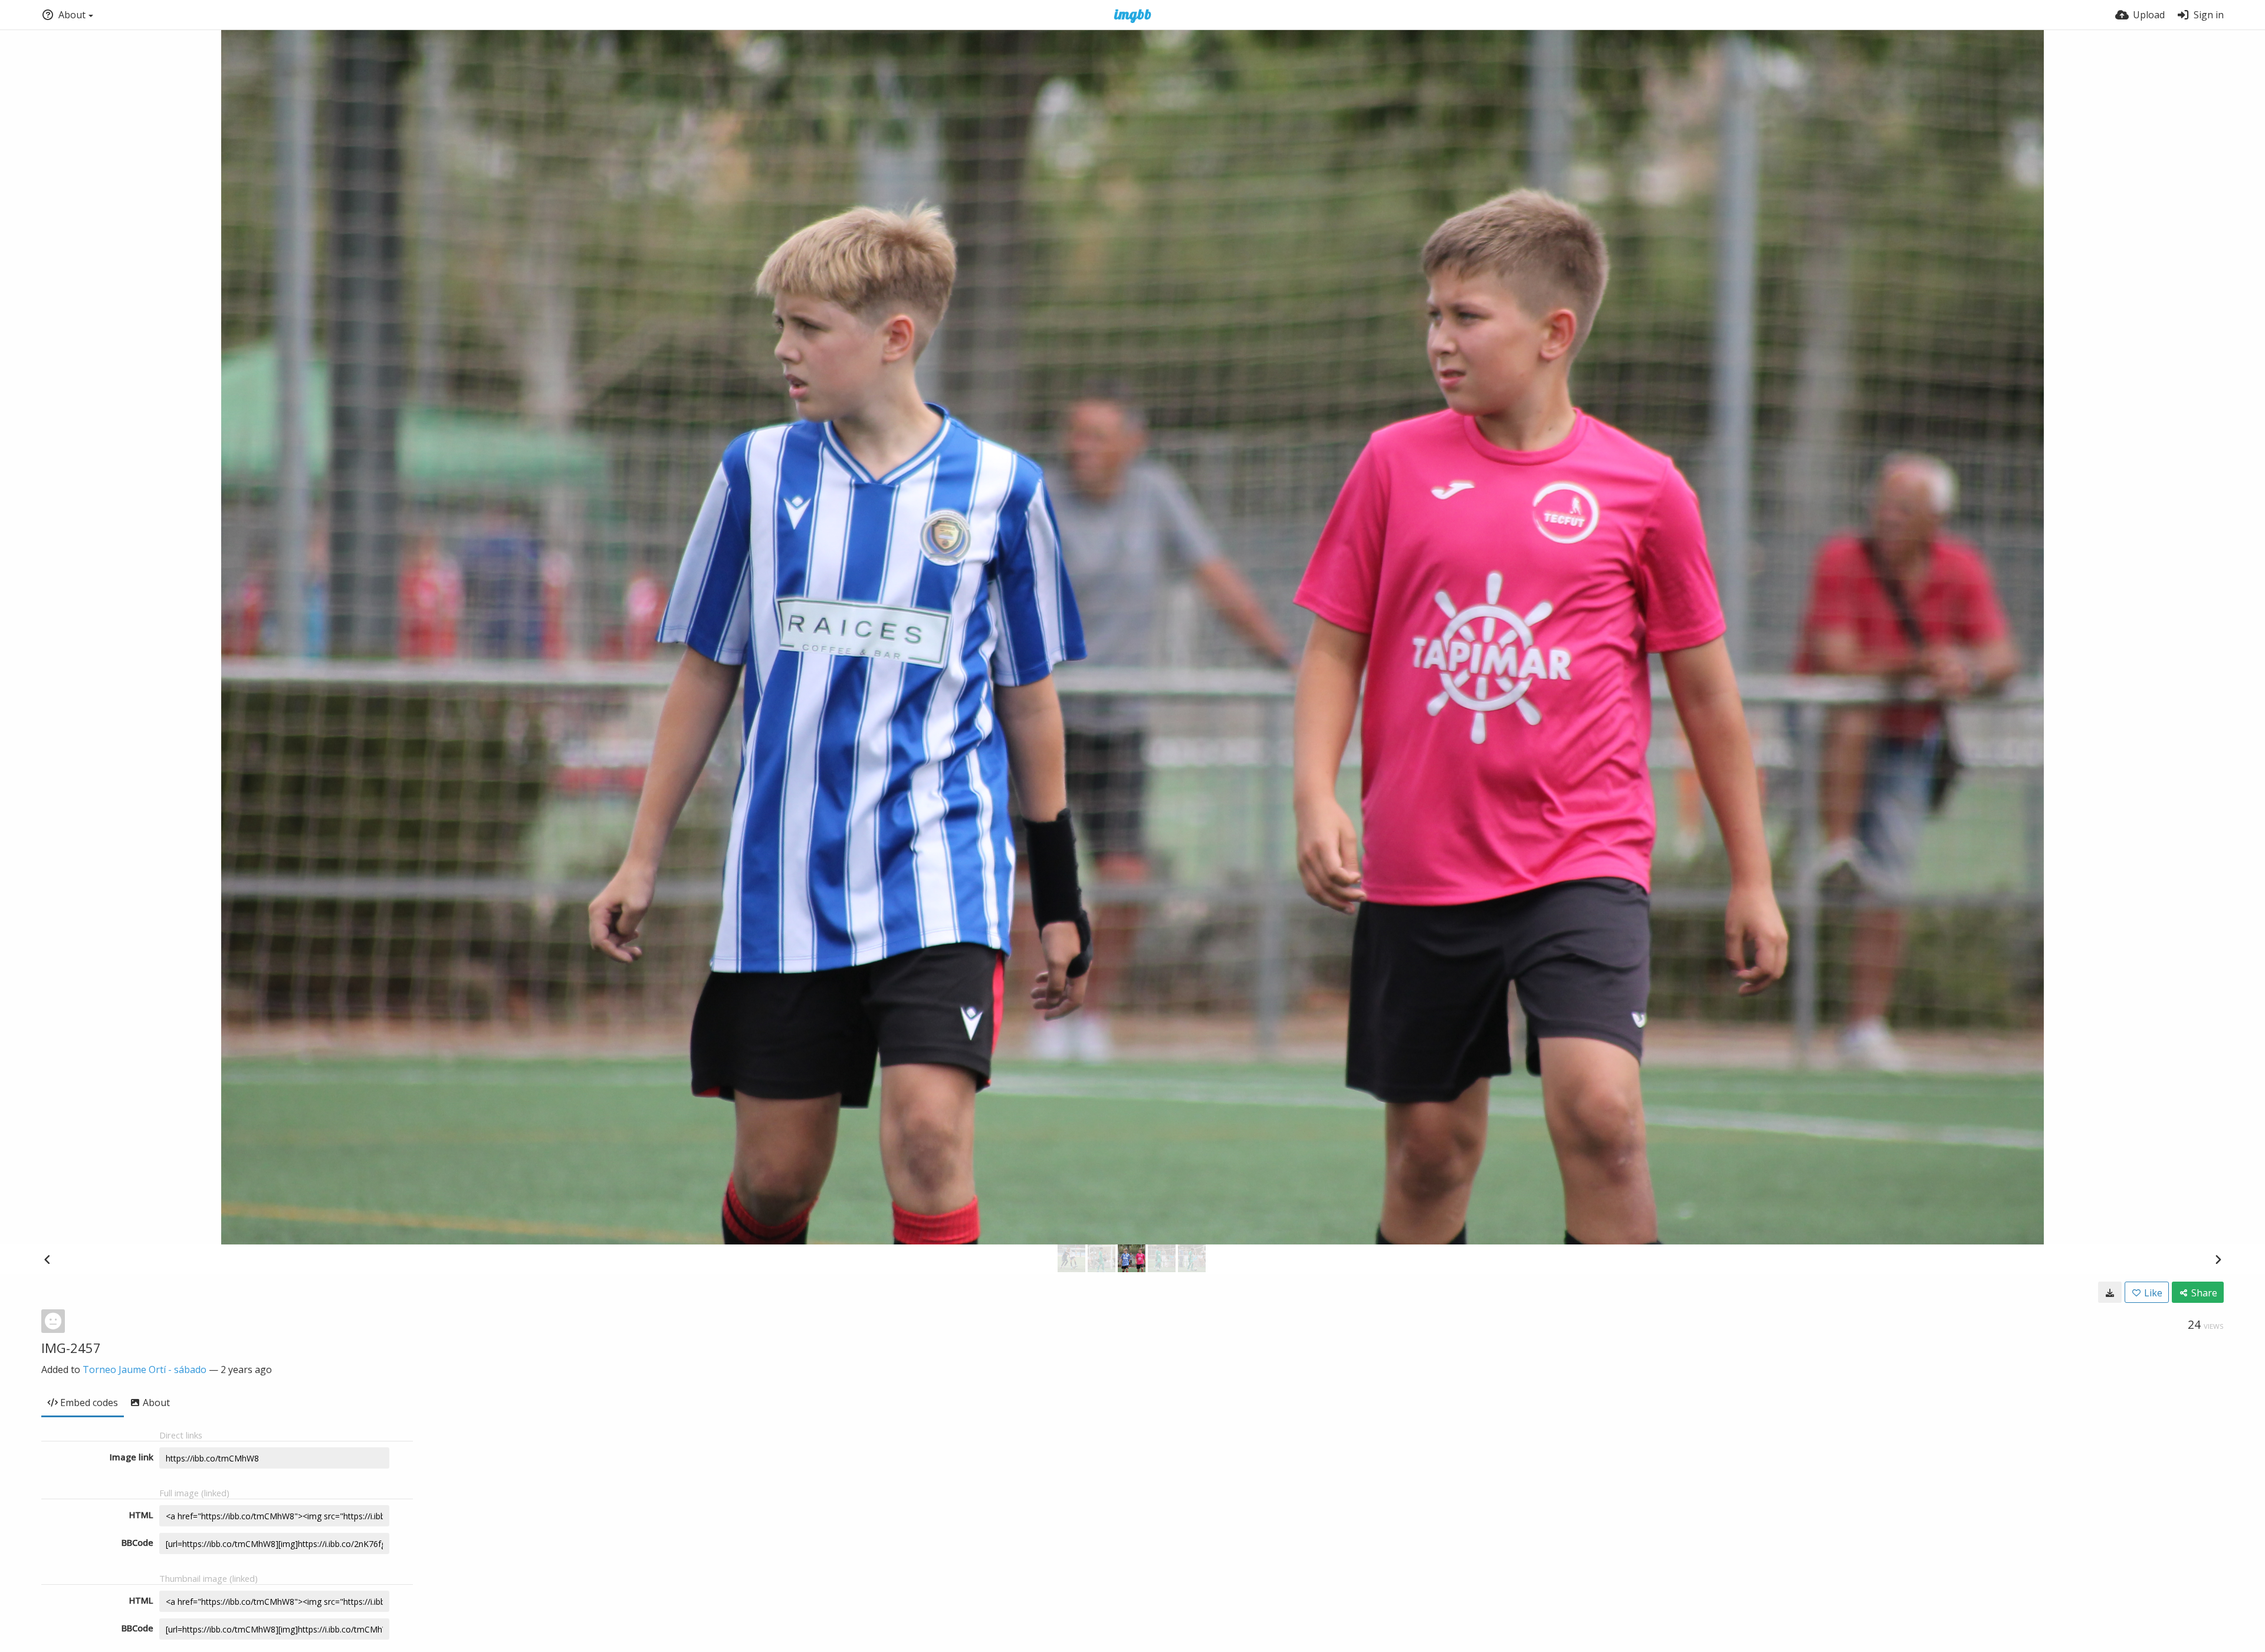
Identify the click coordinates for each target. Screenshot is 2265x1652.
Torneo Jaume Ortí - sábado (145, 1369)
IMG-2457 (71, 1348)
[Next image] (2218, 1259)
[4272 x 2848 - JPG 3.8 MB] (2110, 1292)
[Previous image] (47, 1259)
